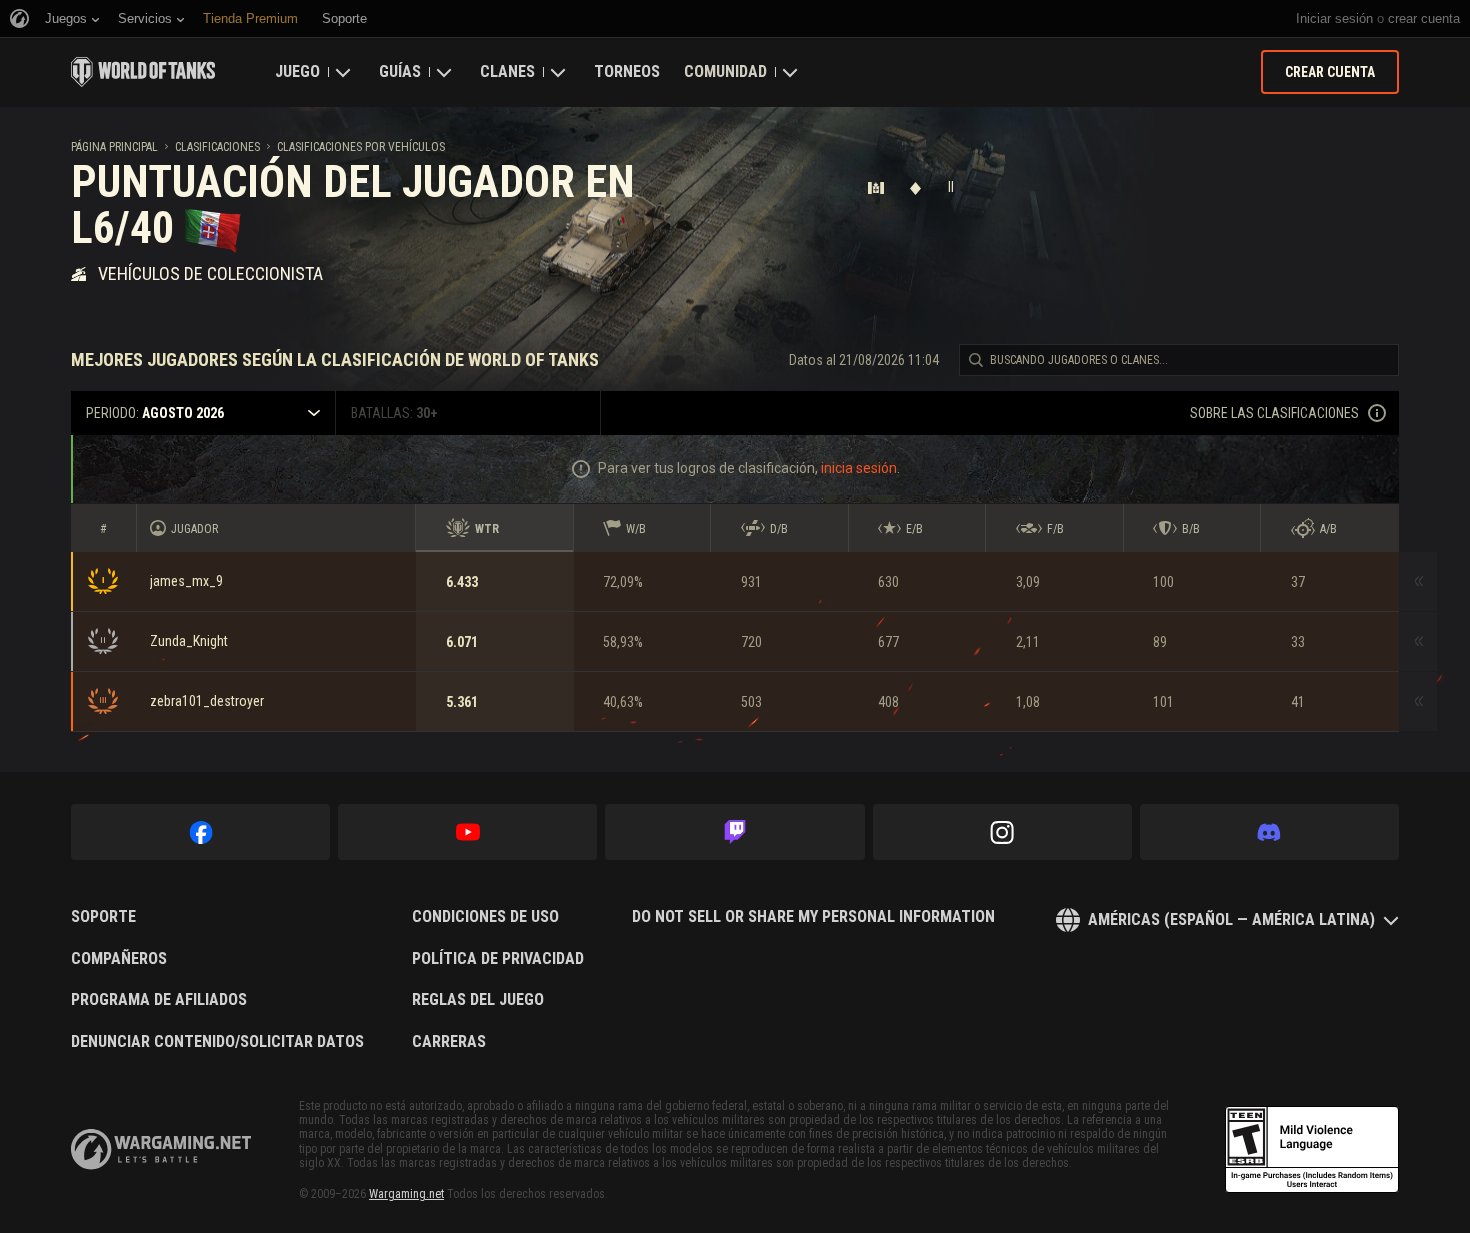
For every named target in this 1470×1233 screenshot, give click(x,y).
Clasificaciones (217, 147)
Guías (400, 71)
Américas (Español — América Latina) (1231, 919)
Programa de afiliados (159, 1000)
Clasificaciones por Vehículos (361, 147)
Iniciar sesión (1334, 18)
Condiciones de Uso (485, 917)
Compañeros (119, 959)
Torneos (627, 71)
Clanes (507, 71)
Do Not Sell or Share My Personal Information (813, 917)
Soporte (103, 917)
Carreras (449, 1042)
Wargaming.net (406, 1194)
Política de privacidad (498, 959)
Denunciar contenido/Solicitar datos (217, 1042)
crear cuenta (1424, 18)
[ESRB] (1312, 1150)
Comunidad (725, 71)
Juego (297, 71)
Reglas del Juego (478, 1000)
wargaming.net (161, 1149)
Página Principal (114, 147)
